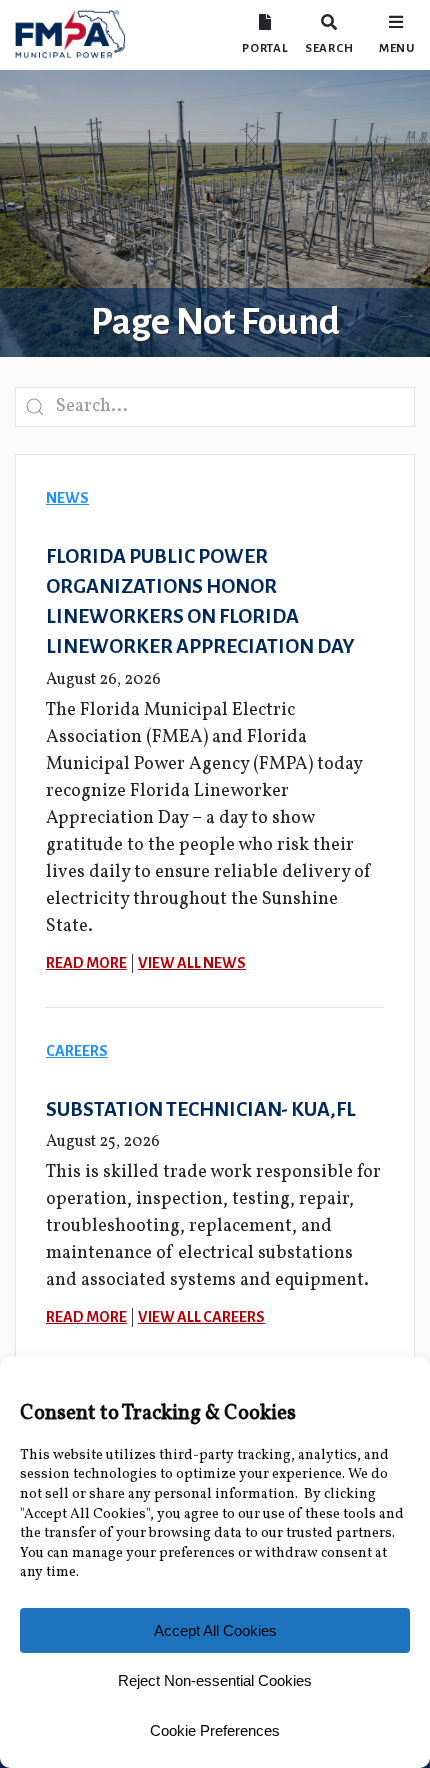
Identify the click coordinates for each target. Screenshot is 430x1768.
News (67, 498)
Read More (86, 963)
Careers (77, 1051)
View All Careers (201, 1317)
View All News (192, 963)
